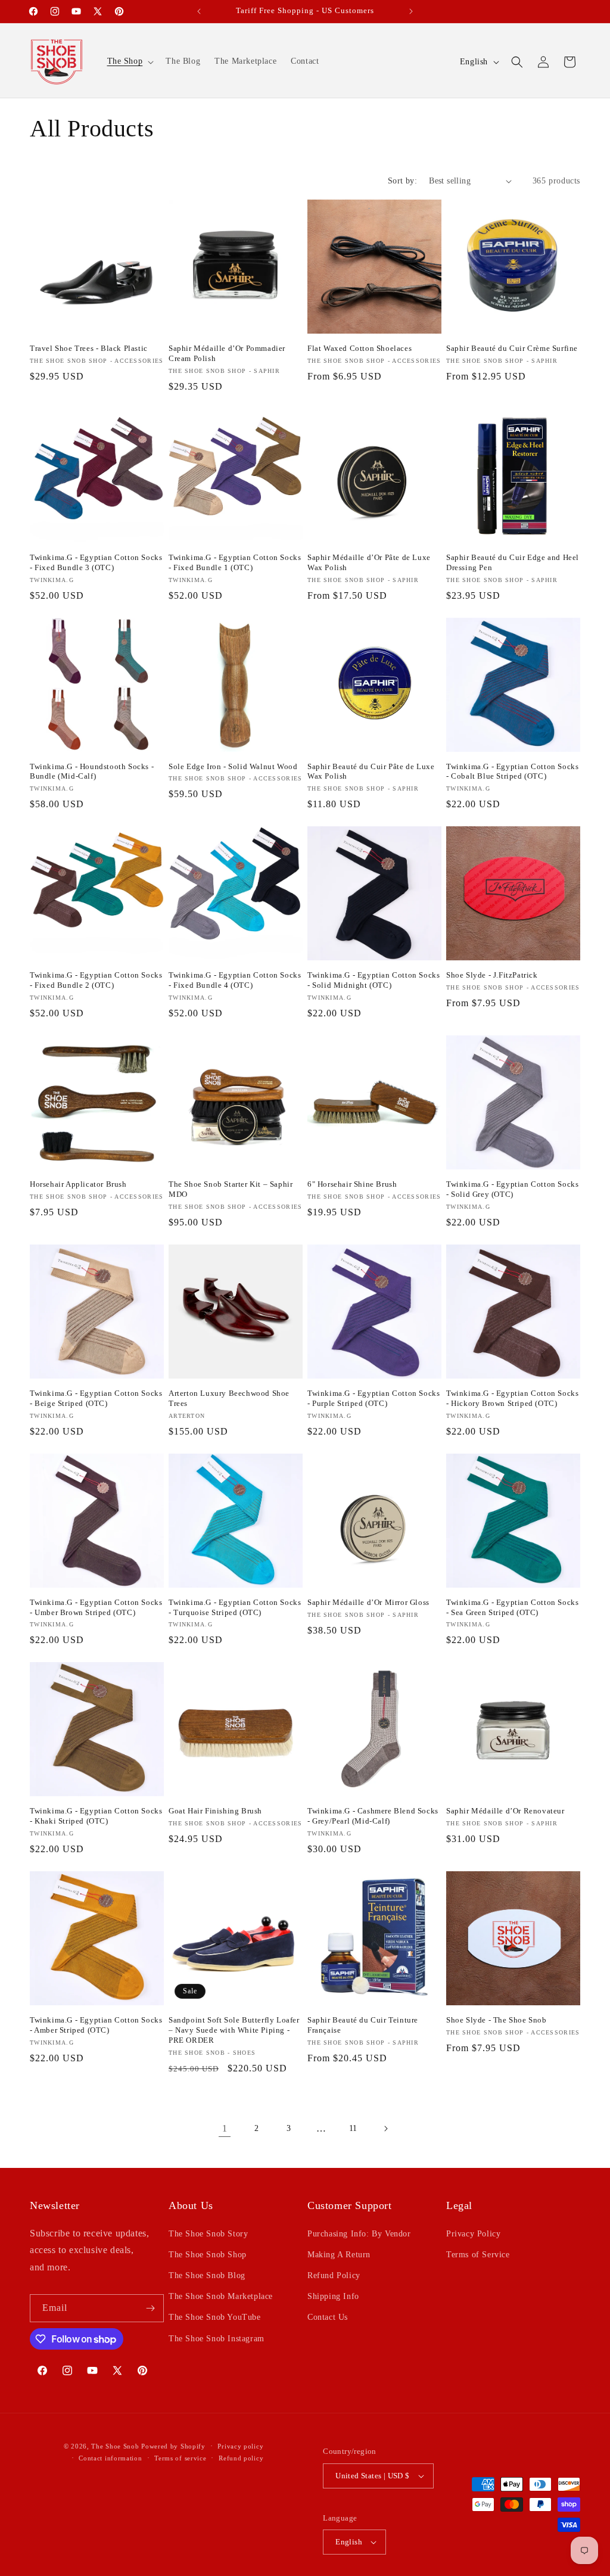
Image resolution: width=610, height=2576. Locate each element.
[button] (130, 61)
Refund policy (241, 2458)
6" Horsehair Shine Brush (352, 1184)
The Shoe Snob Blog (207, 2275)
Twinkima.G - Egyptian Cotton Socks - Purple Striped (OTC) (374, 1398)
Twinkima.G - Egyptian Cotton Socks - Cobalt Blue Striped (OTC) (512, 771)
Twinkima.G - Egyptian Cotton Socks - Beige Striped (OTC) (96, 1398)
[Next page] (385, 2129)
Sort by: (402, 181)
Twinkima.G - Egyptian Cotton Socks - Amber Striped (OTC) (96, 2025)
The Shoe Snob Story (208, 2234)
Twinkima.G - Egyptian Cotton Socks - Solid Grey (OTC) (512, 1189)
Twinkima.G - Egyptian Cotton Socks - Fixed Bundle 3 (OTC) (96, 562)
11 (353, 2128)
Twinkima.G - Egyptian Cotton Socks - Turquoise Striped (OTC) (235, 1607)
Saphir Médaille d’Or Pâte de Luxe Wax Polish (369, 562)
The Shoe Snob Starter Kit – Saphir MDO (231, 1189)
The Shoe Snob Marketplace (221, 2296)
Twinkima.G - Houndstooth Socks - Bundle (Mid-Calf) (92, 771)
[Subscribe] (150, 2308)
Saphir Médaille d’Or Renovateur (505, 1811)
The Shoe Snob (116, 2446)
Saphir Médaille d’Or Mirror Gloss (368, 1602)
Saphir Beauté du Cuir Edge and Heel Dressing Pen (513, 562)
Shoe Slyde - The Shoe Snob (497, 2020)
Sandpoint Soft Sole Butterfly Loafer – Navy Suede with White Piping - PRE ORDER (234, 2030)
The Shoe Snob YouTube (215, 2317)
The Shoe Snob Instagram (217, 2339)
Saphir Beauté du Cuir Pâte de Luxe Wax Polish (371, 771)
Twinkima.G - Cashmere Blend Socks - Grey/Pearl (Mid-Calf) (373, 1816)
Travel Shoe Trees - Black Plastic (89, 348)
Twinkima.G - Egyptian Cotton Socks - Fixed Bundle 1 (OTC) (235, 562)
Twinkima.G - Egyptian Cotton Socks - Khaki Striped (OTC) (96, 1816)
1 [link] (225, 2128)
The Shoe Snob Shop (208, 2255)
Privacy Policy (473, 2234)
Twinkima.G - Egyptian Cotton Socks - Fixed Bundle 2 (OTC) (96, 980)
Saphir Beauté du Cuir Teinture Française (363, 2025)
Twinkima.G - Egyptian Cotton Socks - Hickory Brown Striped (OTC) (512, 1398)
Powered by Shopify (173, 2446)
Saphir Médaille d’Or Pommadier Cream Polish (227, 353)
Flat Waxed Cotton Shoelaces (360, 348)
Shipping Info (333, 2296)
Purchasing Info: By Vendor (359, 2234)
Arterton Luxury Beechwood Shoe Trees (229, 1398)
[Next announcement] (411, 11)
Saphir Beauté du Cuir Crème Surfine (512, 348)
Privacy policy (240, 2446)
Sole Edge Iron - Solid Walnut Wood (233, 766)
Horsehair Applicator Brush (78, 1184)
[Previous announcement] (199, 11)
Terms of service (180, 2458)
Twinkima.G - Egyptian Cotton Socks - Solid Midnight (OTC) (374, 980)
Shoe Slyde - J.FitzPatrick (492, 975)
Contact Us (328, 2317)
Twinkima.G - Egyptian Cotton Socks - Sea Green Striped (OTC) (512, 1607)
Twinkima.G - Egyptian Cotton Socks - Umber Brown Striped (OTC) (96, 1607)
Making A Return (339, 2255)
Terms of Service (478, 2255)
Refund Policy (334, 2275)
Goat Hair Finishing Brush (215, 1811)
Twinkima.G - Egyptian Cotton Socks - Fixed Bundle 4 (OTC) (235, 980)
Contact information (110, 2458)
